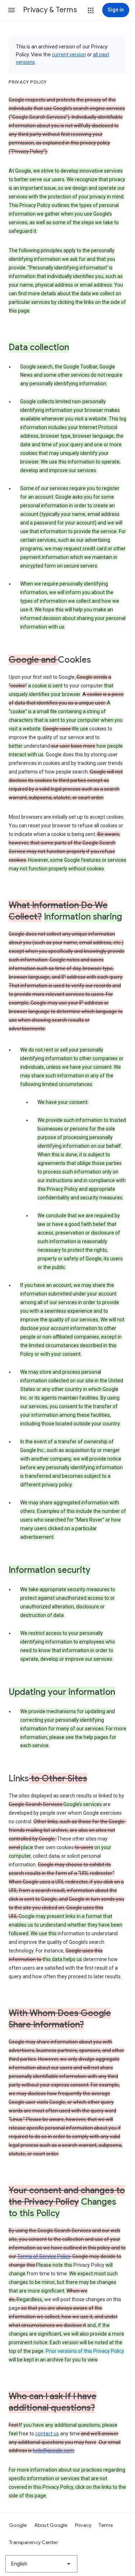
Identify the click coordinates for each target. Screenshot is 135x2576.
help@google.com (53, 2450)
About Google (51, 2525)
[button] (12, 10)
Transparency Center (34, 2542)
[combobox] (41, 2564)
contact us (47, 2434)
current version (69, 55)
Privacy (83, 2525)
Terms (106, 2525)
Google (18, 2525)
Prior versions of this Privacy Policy (85, 2351)
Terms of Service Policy (44, 2256)
